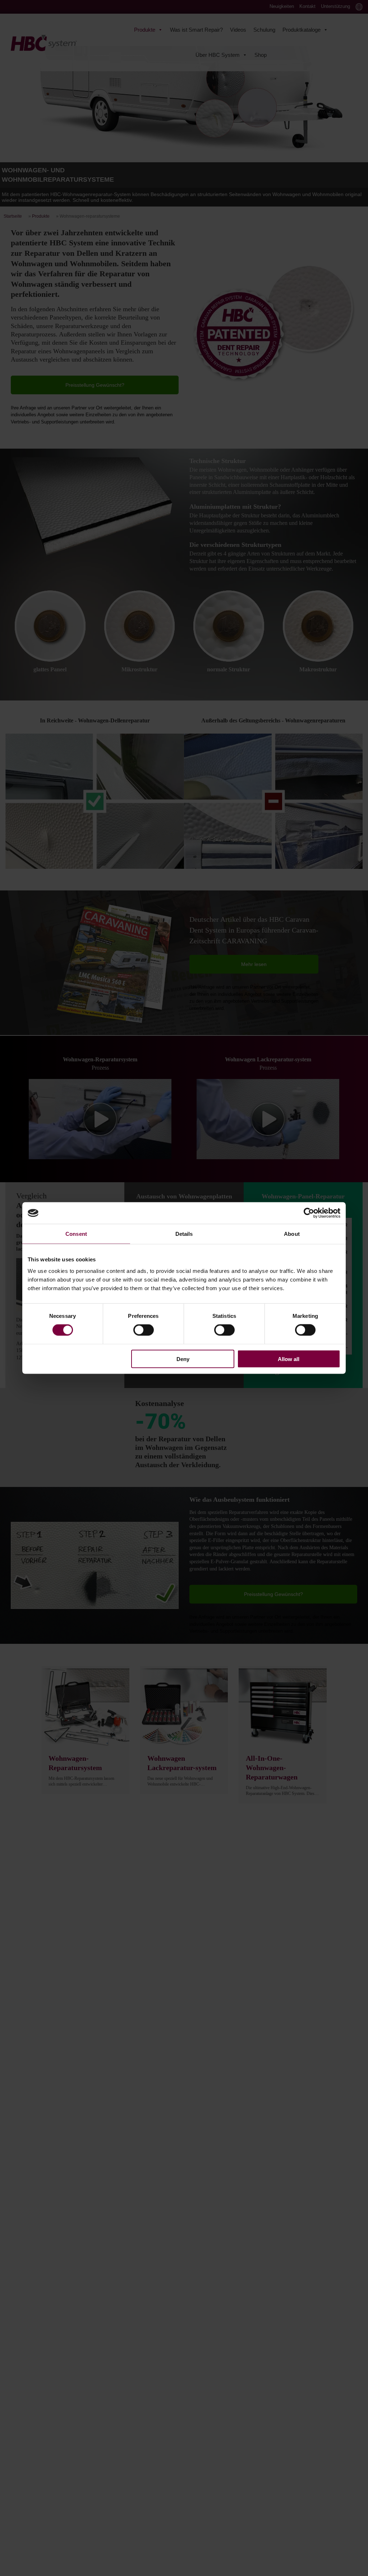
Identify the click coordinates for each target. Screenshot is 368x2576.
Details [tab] (184, 1234)
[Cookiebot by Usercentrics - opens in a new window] (309, 1213)
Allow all (289, 1359)
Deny (183, 1359)
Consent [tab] (76, 1234)
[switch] (144, 1330)
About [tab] (292, 1234)
